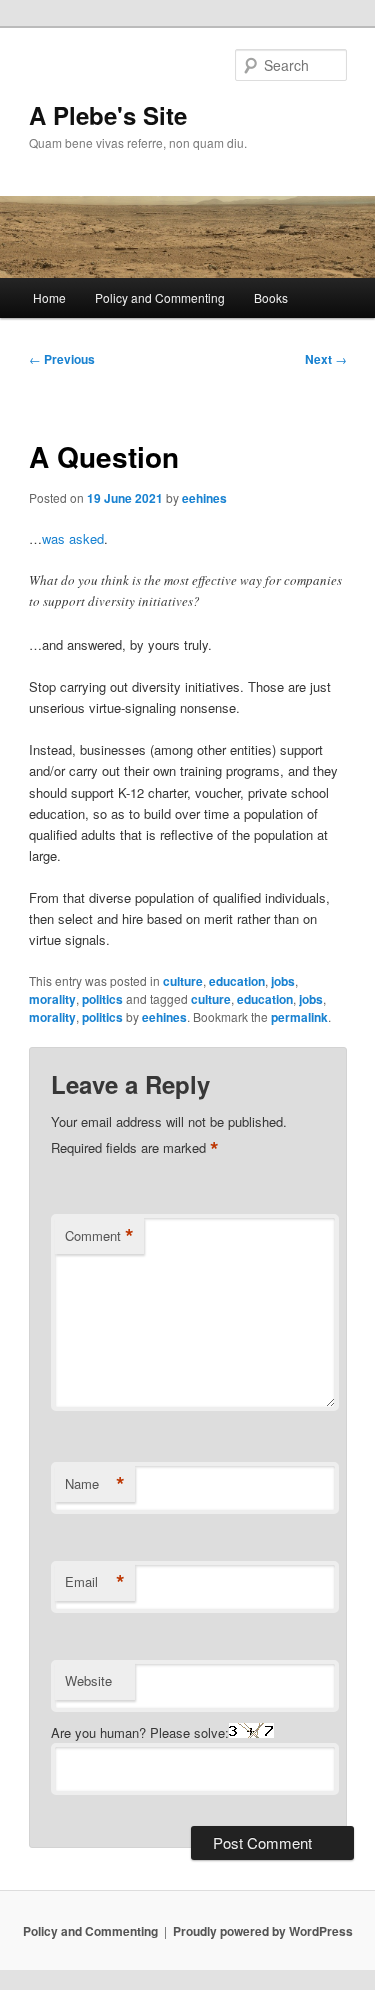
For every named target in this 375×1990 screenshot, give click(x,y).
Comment (99, 1236)
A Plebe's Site (108, 115)
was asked (73, 538)
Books (271, 297)
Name (95, 1484)
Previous (62, 359)
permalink (299, 1017)
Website (88, 1680)
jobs (283, 981)
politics (102, 999)
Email (95, 1582)
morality (52, 999)
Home (49, 297)
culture (183, 981)
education (237, 981)
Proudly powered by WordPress (263, 1931)
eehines (204, 498)
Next (326, 359)
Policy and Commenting (160, 297)
